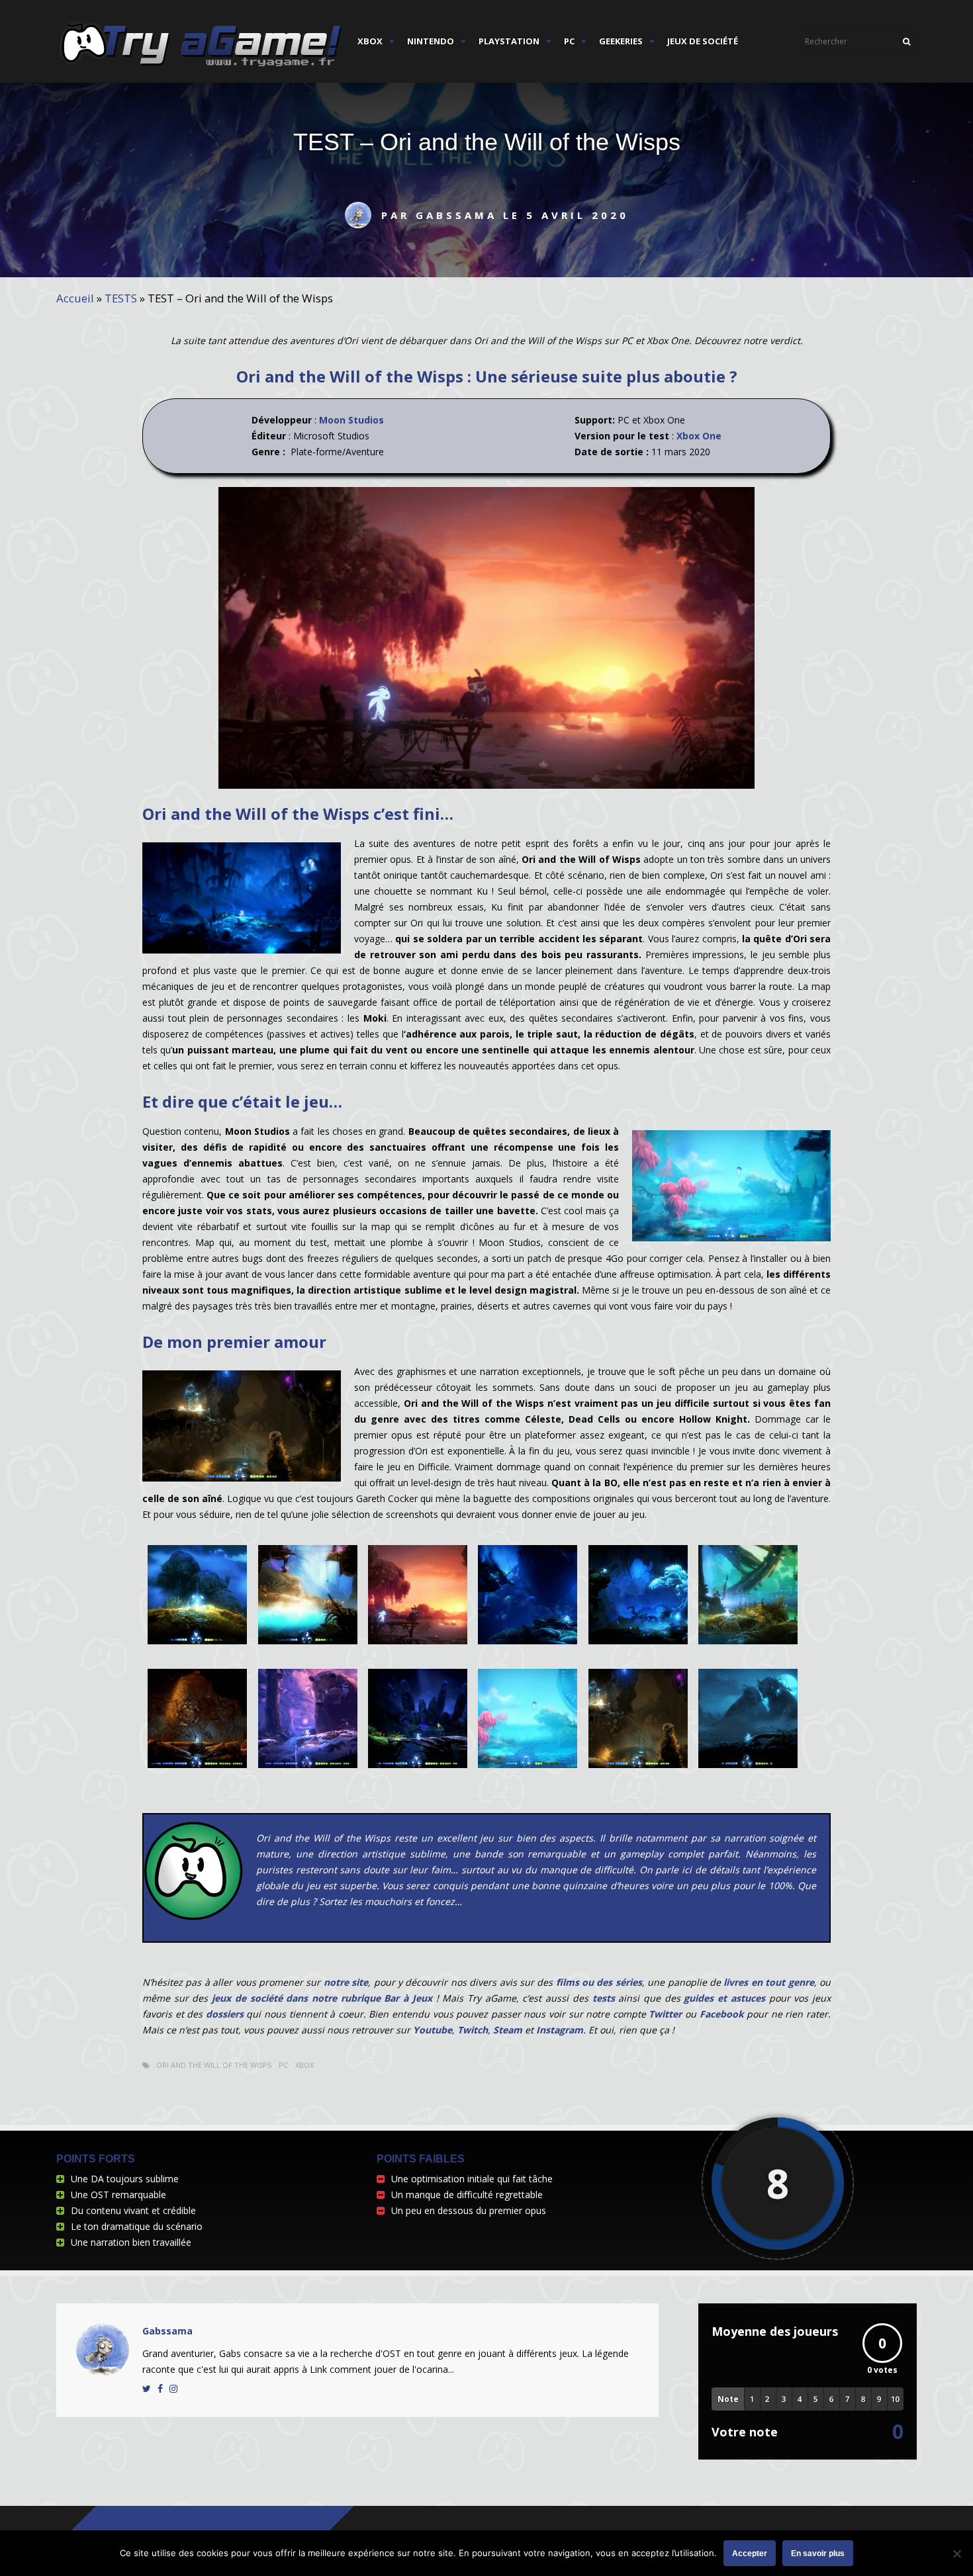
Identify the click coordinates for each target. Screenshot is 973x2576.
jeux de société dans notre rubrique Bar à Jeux (320, 1998)
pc (283, 2065)
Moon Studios (351, 420)
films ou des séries (599, 1982)
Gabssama (167, 2331)
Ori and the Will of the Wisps (214, 2065)
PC (569, 41)
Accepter (750, 2554)
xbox (304, 2065)
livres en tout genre (767, 1982)
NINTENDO (431, 41)
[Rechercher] (906, 42)
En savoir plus (818, 2554)
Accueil (75, 298)
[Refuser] (956, 2554)
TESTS (121, 298)
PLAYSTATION (509, 41)
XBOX (370, 41)
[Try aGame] (201, 67)
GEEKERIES (621, 41)
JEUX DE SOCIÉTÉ (703, 41)
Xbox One (699, 436)
